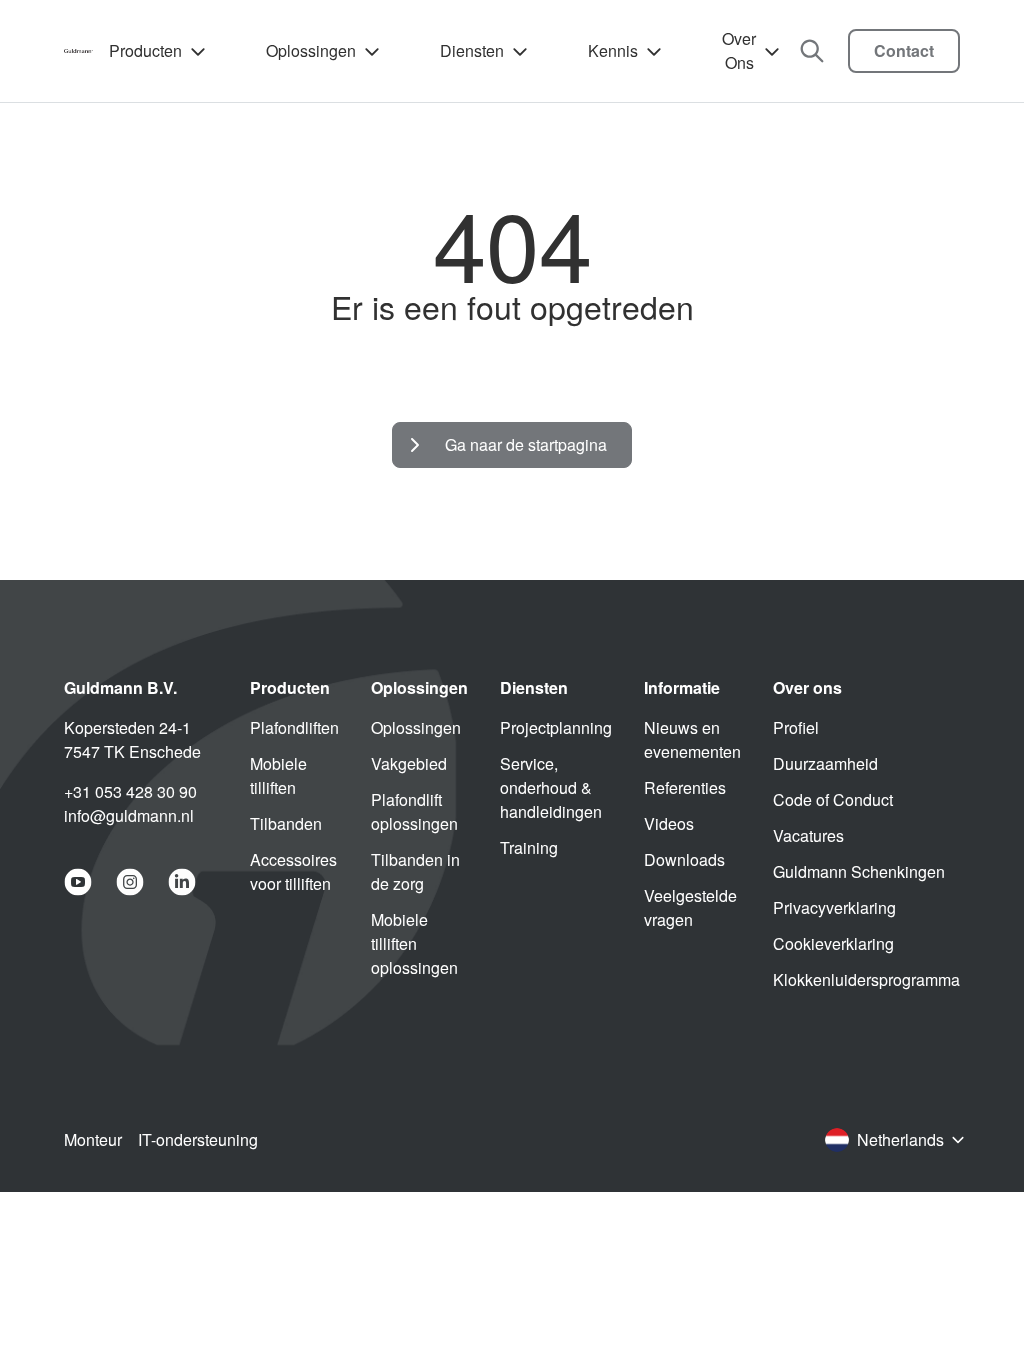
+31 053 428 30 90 (130, 791)
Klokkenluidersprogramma (866, 979)
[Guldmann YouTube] (78, 882)
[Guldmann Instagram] (130, 882)
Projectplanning (556, 727)
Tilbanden (286, 823)
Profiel (796, 727)
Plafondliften (294, 727)
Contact (904, 50)
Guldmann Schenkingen (859, 871)
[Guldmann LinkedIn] (182, 882)
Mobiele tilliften (278, 775)
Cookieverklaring (833, 943)
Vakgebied (409, 763)
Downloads (684, 859)
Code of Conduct (833, 799)
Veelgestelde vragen (690, 907)
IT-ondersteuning (198, 1139)
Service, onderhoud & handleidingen (551, 787)
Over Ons (739, 50)
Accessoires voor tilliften (293, 871)
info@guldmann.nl (129, 815)
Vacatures (808, 835)
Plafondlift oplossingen (414, 811)
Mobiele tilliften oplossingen (414, 943)
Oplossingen (311, 50)
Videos (669, 823)
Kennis (613, 50)
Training (529, 847)
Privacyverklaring (834, 907)
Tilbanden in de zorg (415, 871)
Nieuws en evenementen (692, 739)
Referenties (685, 787)
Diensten (472, 50)
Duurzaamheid (825, 763)
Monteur (93, 1139)
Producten (145, 50)
